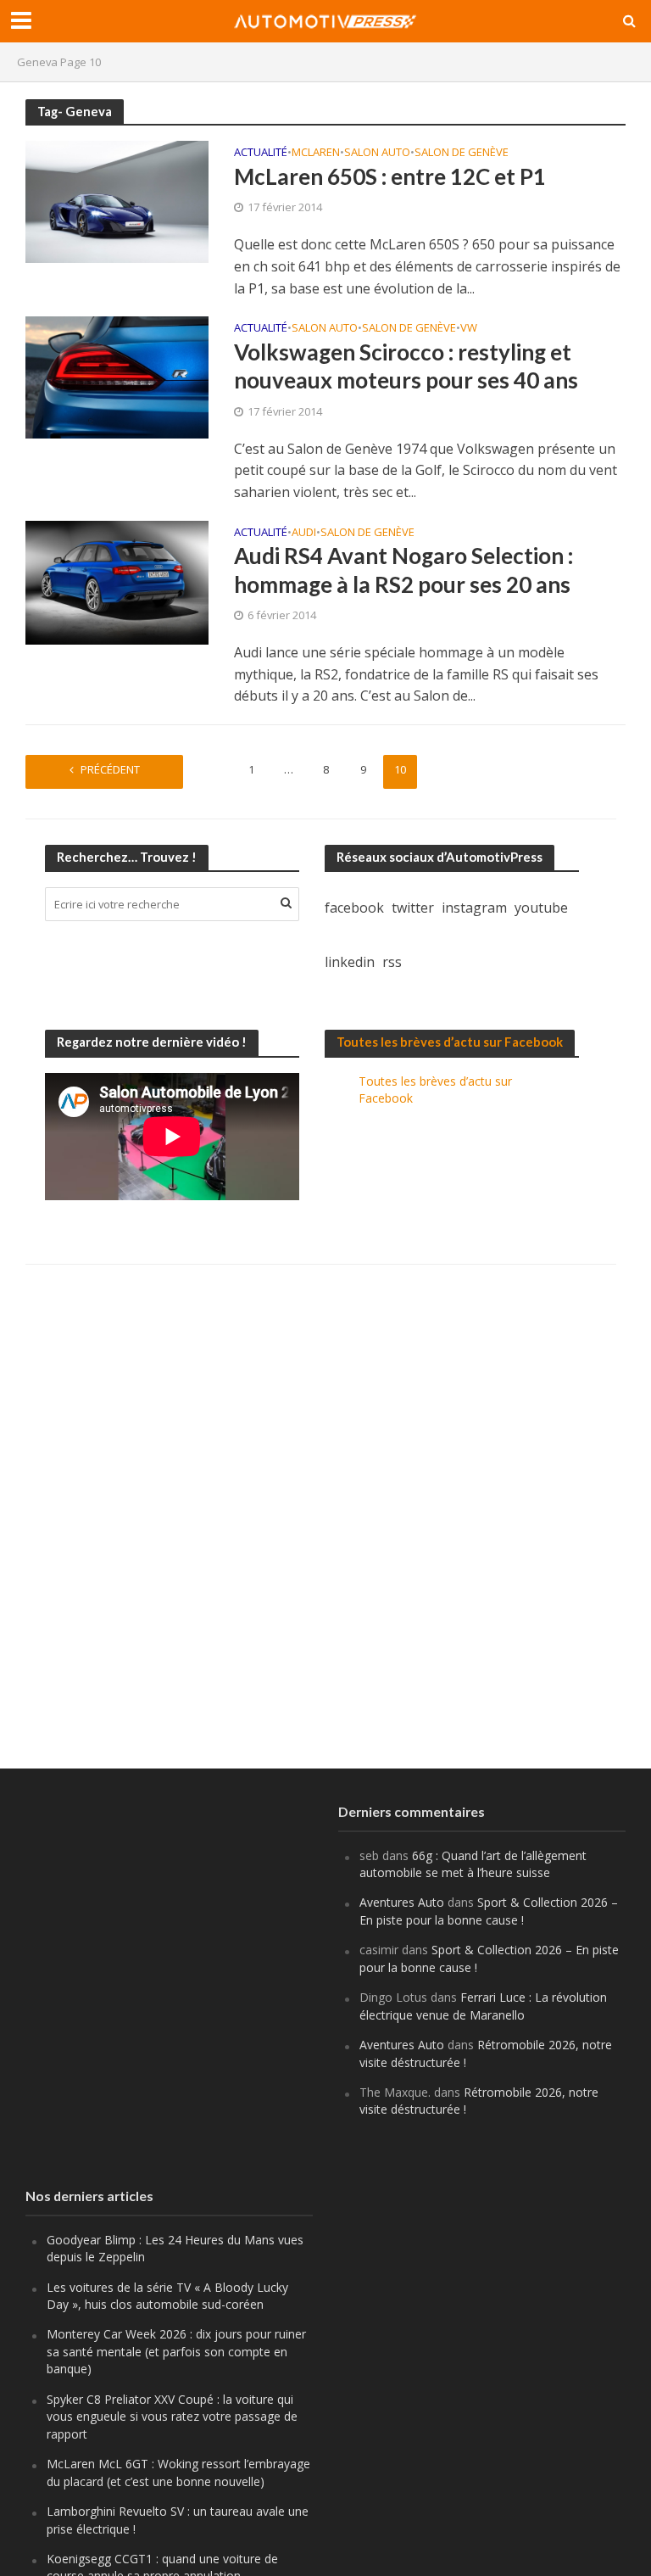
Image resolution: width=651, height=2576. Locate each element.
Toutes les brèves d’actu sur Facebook (450, 1042)
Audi (304, 533)
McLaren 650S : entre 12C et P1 (390, 176)
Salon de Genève (462, 153)
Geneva (37, 62)
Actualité (261, 153)
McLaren (316, 153)
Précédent (110, 769)
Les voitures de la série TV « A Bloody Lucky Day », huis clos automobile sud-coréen (167, 2296)
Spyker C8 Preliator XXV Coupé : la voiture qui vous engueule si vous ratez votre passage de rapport (172, 2417)
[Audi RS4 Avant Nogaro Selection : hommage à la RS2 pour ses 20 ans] (117, 581)
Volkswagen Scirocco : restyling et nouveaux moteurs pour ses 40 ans (406, 366)
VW (469, 329)
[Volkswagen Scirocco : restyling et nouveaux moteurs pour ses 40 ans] (117, 376)
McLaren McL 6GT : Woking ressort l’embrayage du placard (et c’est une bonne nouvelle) (178, 2472)
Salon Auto (377, 153)
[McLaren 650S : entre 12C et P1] (117, 200)
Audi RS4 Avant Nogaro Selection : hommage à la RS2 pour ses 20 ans (403, 570)
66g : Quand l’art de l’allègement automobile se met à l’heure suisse (473, 1864)
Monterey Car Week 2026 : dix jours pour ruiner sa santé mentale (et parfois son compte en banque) (176, 2351)
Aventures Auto (402, 1902)
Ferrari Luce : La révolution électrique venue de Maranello (483, 2006)
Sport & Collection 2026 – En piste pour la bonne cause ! (489, 1911)
